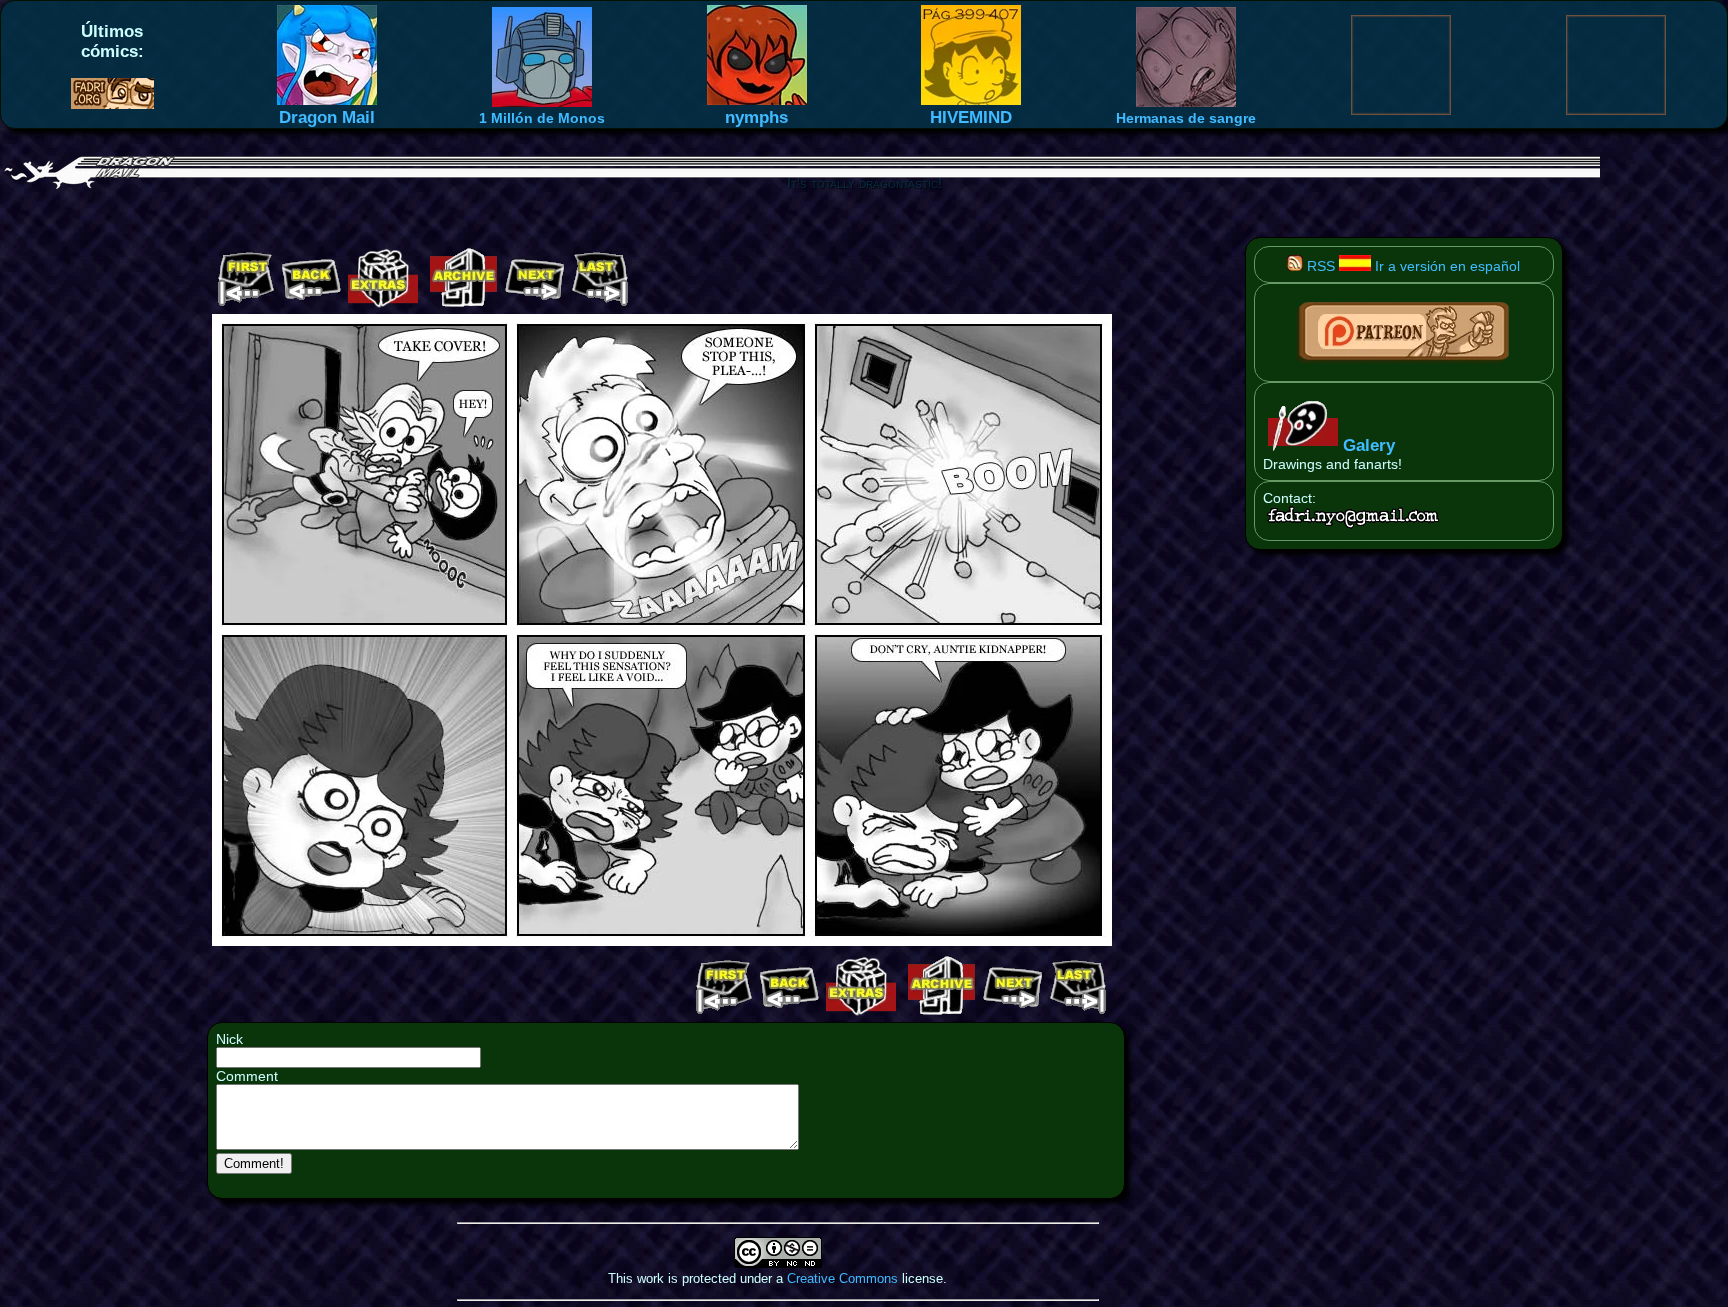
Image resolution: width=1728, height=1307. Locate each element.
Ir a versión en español (1445, 266)
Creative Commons (842, 1278)
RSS (1319, 266)
